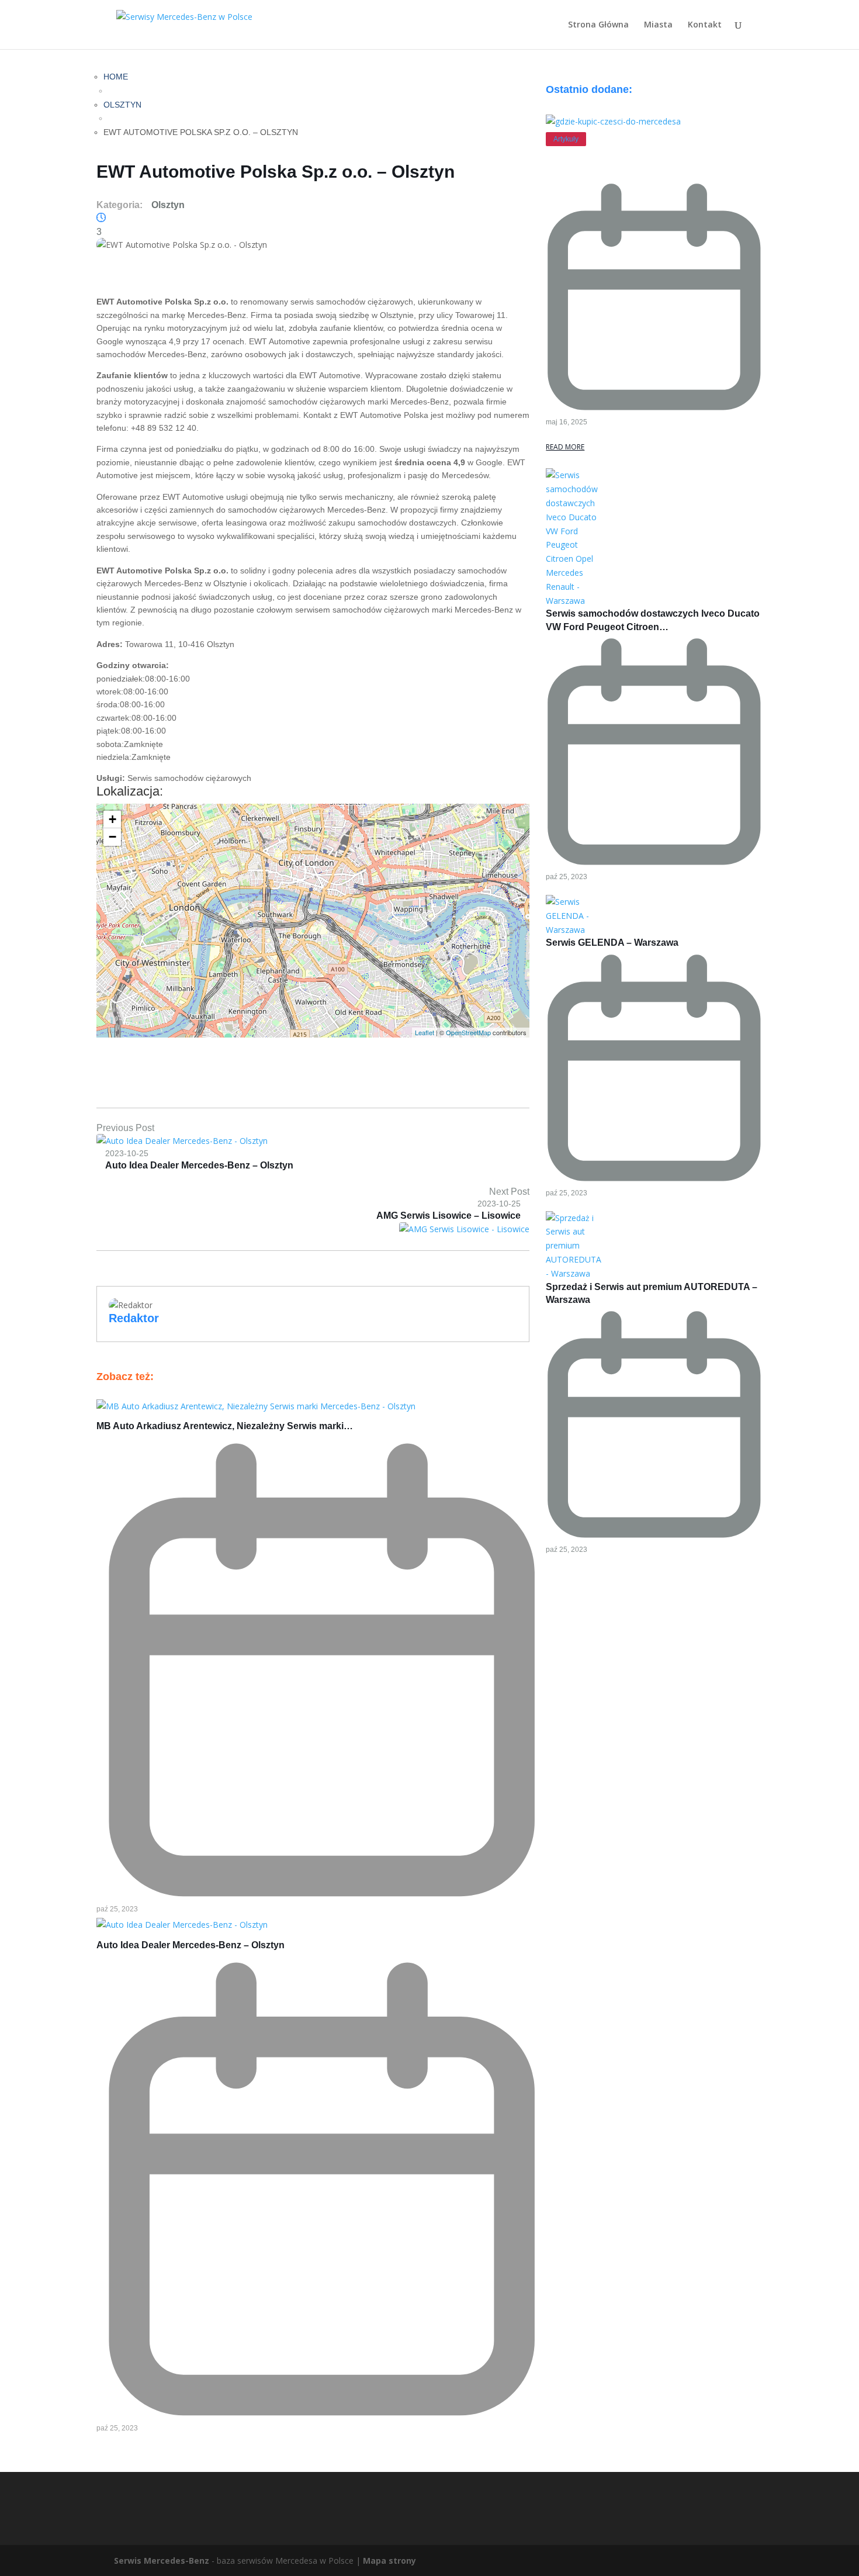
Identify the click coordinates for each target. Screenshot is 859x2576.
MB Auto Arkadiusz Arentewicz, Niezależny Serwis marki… (225, 1426)
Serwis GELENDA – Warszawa (612, 943)
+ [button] (112, 819)
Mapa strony (389, 2561)
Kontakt (705, 25)
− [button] (112, 837)
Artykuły (566, 139)
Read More (565, 447)
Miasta (658, 25)
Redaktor (134, 1318)
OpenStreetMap (468, 1032)
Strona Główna (598, 25)
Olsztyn (122, 105)
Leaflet (425, 1032)
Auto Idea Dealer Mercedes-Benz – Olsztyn (190, 1945)
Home (116, 77)
